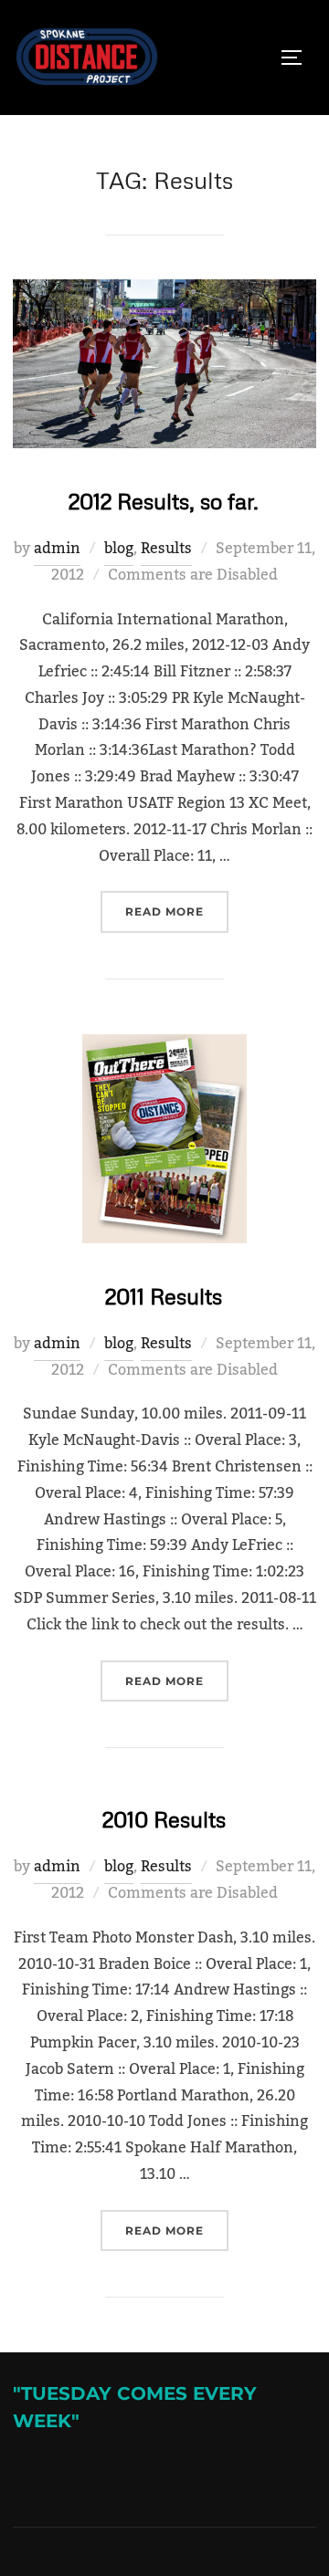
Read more (177, 911)
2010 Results (164, 1819)
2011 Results (164, 1296)
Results (166, 549)
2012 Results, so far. (164, 501)
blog (119, 549)
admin (57, 549)
